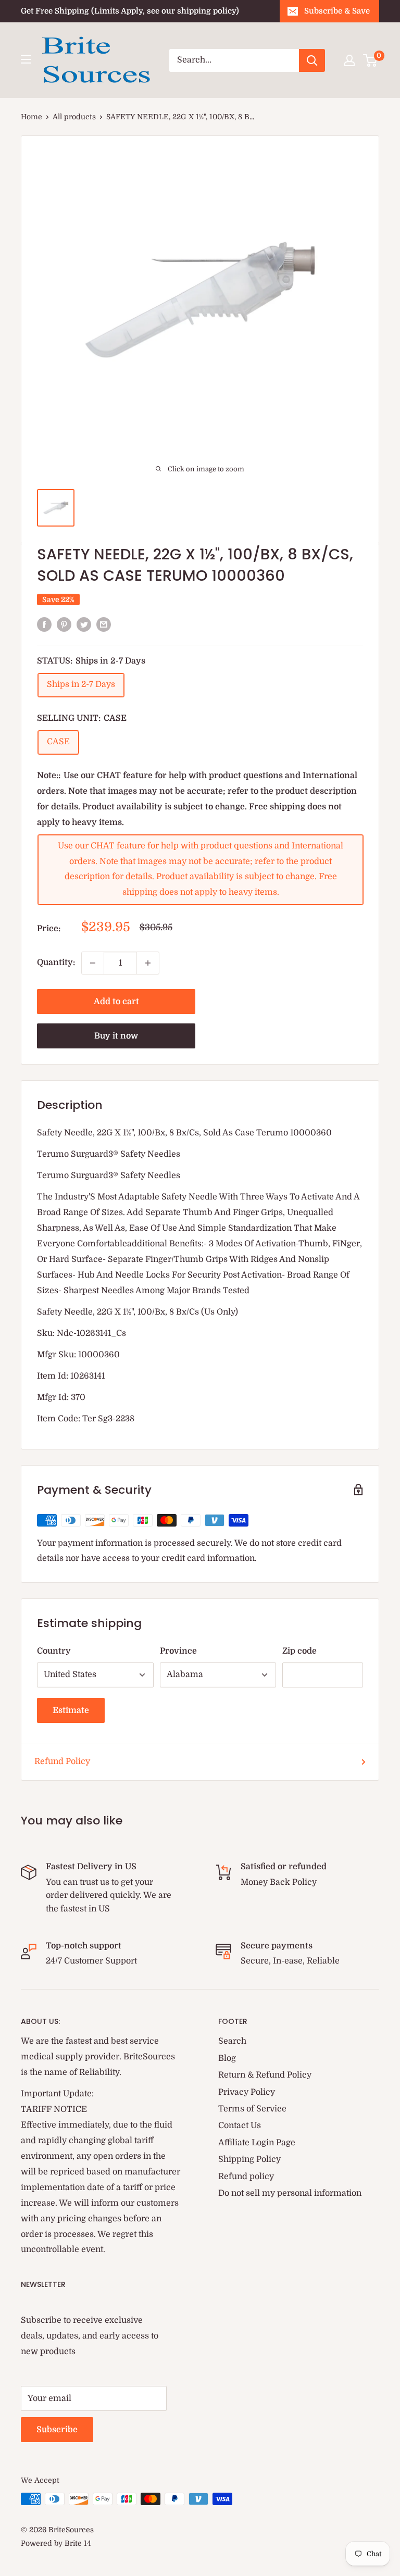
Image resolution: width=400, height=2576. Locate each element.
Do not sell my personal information (290, 2193)
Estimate (71, 1710)
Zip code (299, 1651)
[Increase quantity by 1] (148, 963)
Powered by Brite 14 (56, 2543)
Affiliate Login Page (257, 2143)
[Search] (312, 60)
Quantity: (56, 962)
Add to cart (116, 1002)
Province (178, 1651)
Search (232, 2041)
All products (74, 117)
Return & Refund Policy (265, 2075)
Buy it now (116, 1036)
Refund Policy (62, 1761)
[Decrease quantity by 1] (93, 963)
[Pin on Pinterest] (64, 624)
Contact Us (240, 2125)
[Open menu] (26, 59)
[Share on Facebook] (44, 624)
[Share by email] (104, 624)
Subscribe (57, 2430)
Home (32, 117)
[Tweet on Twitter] (84, 624)
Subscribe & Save (337, 11)
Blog (227, 2058)
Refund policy (246, 2177)
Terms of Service (252, 2109)
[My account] (349, 60)
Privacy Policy (247, 2092)
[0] (371, 60)
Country (54, 1651)
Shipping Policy (249, 2159)
